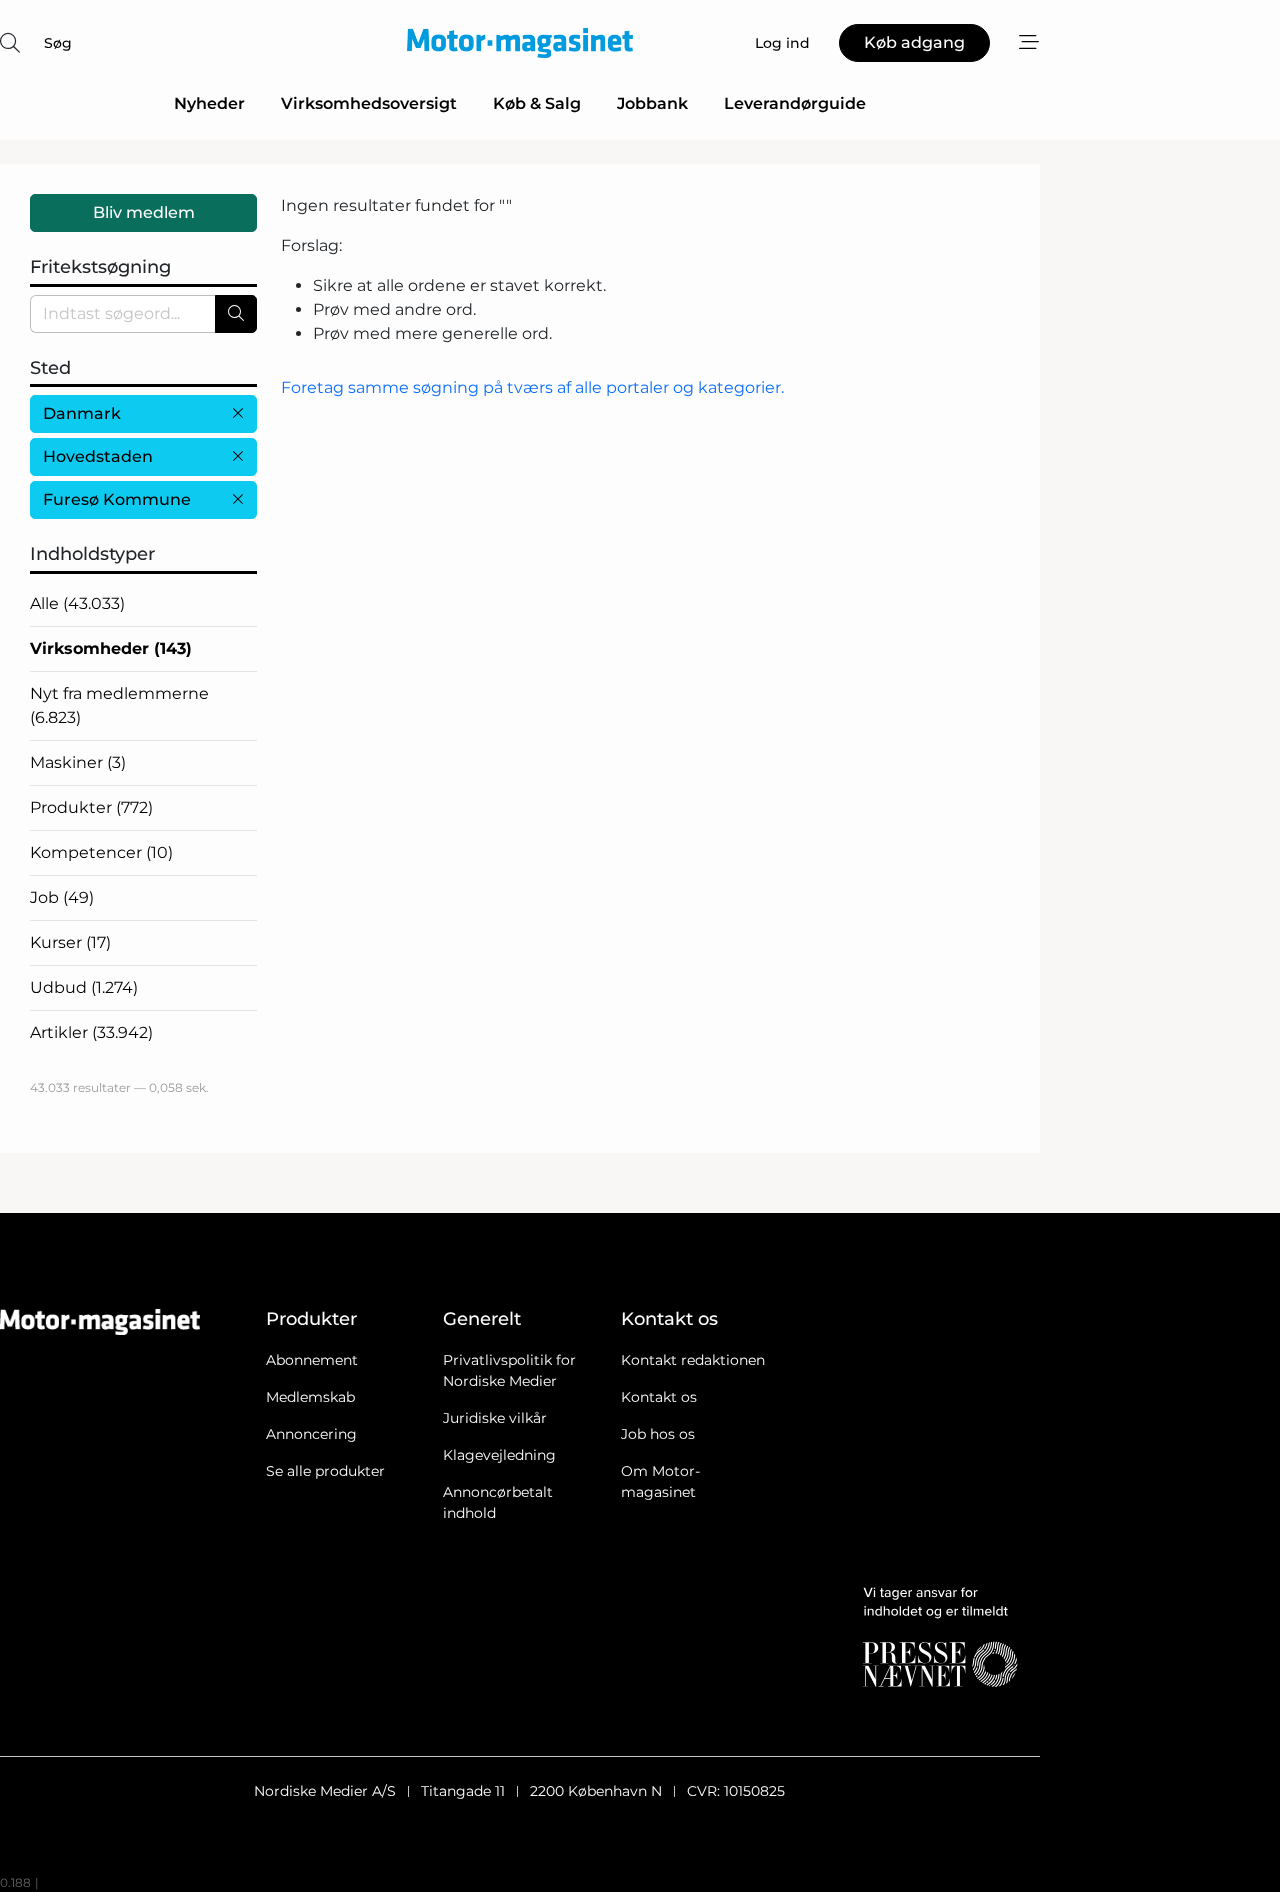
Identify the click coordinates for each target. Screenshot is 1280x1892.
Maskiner (78, 762)
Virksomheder (111, 648)
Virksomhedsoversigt (369, 103)
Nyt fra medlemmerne (119, 705)
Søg (58, 43)
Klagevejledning (499, 1455)
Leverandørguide (795, 103)
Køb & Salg (537, 103)
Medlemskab (310, 1397)
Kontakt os (659, 1397)
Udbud (84, 987)
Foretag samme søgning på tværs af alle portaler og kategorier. (532, 387)
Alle (77, 603)
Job (62, 897)
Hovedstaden (98, 456)
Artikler (91, 1032)
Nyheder (209, 103)
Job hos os (658, 1434)
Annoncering (311, 1434)
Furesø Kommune (117, 499)
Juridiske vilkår (495, 1418)
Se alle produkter (325, 1471)
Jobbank (652, 103)
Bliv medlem (144, 212)
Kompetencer (101, 852)
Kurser (70, 942)
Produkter (91, 807)
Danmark (82, 413)
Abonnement (312, 1360)
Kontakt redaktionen (693, 1360)
